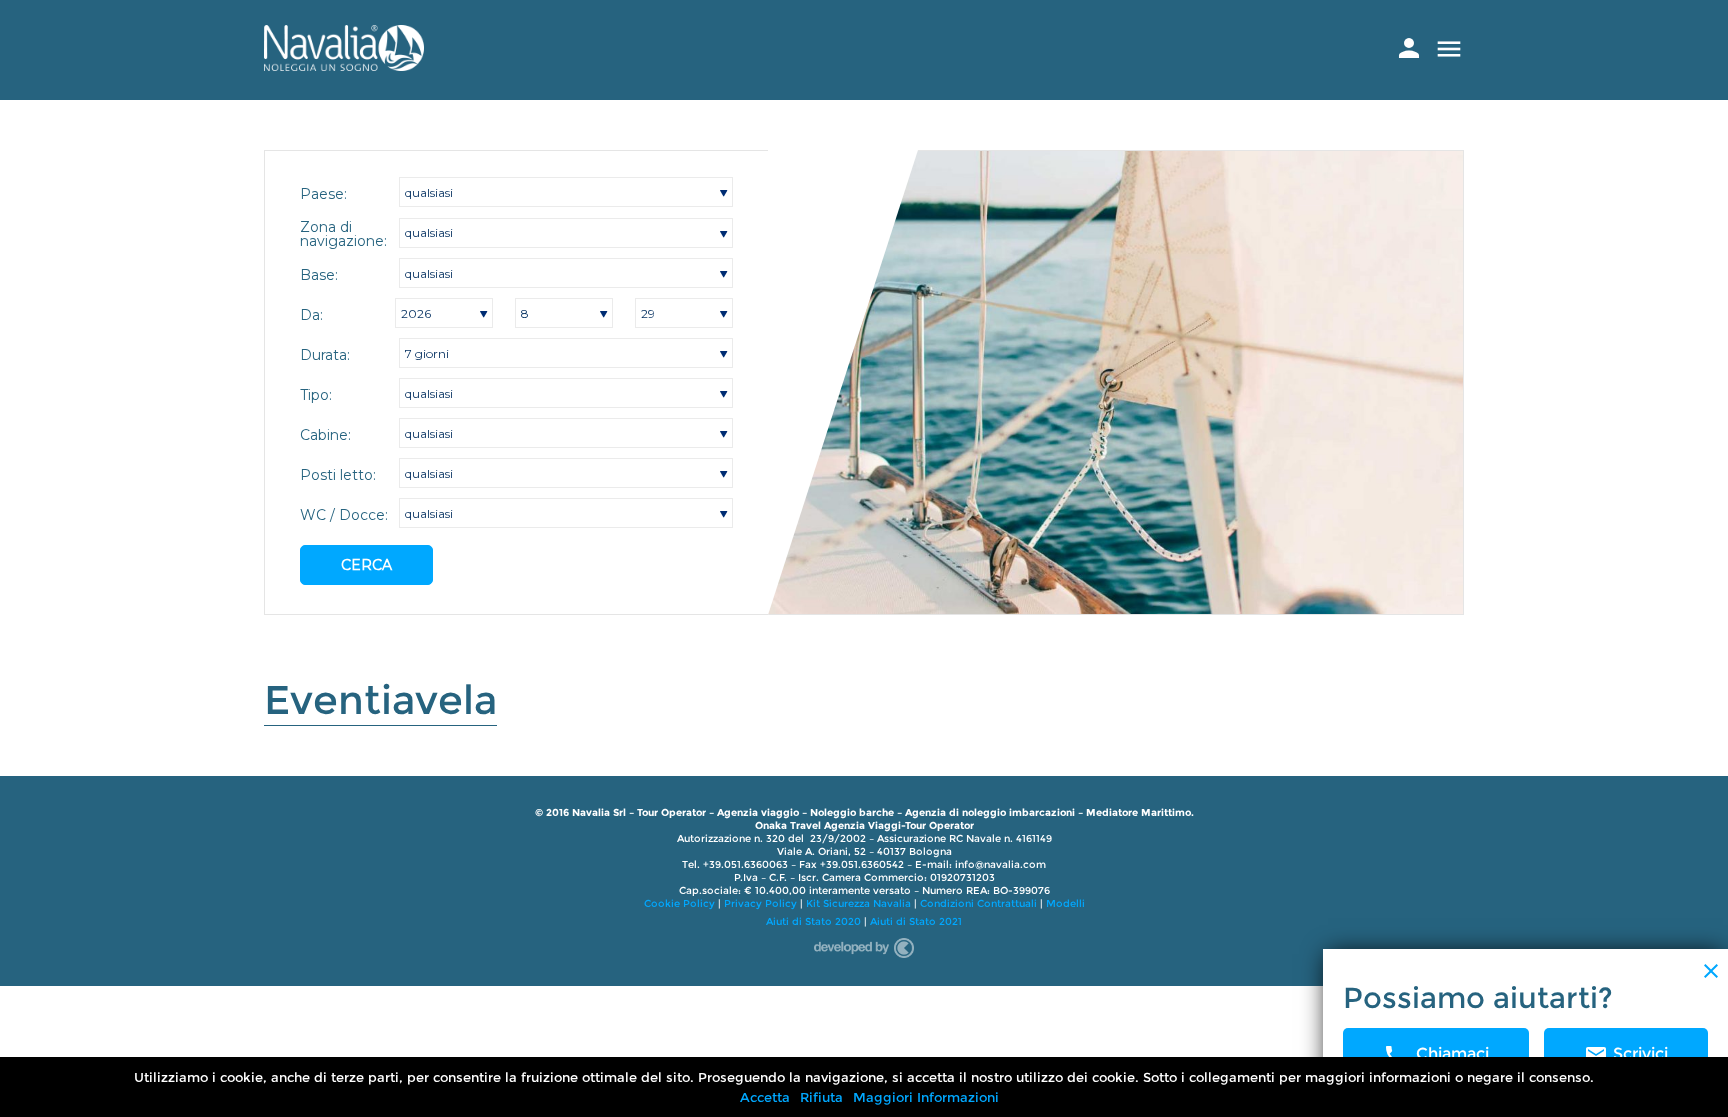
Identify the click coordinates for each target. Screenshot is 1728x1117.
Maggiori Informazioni (926, 1097)
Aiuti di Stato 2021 (916, 921)
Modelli (1065, 903)
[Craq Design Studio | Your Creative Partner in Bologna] (864, 944)
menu (1449, 49)
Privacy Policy (760, 903)
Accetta (765, 1097)
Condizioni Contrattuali (978, 903)
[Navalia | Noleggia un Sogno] (344, 65)
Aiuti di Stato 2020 (813, 921)
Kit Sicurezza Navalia (858, 903)
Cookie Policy (679, 903)
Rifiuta (821, 1097)
